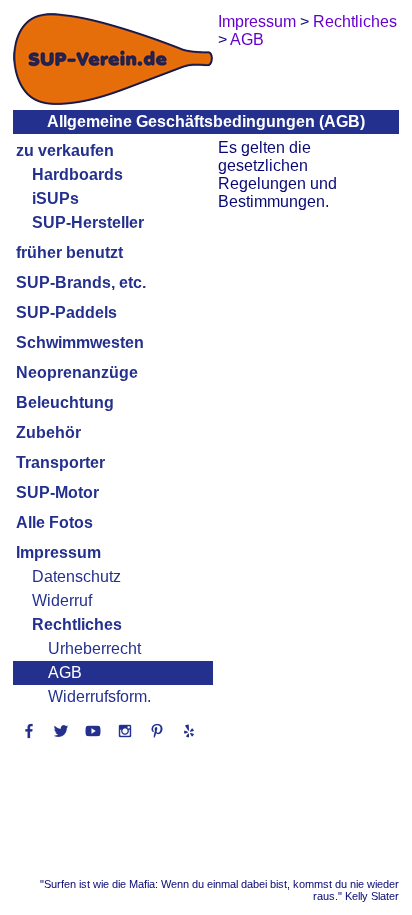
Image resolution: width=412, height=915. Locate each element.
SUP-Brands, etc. (81, 282)
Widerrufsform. (99, 696)
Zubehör (48, 432)
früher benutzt (69, 252)
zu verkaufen (65, 150)
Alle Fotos (54, 522)
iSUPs (55, 198)
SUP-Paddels (66, 312)
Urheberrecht (94, 648)
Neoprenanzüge (77, 372)
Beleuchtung (65, 402)
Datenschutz (76, 576)
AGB (65, 672)
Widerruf (62, 600)
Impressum (58, 552)
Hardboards (77, 174)
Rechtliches (77, 624)
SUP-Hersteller (88, 222)
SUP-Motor (57, 492)
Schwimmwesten (80, 342)
